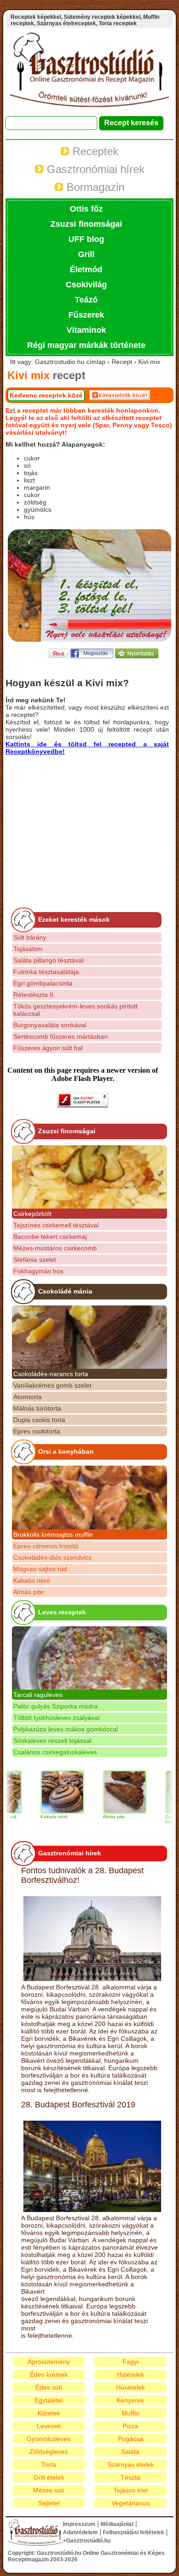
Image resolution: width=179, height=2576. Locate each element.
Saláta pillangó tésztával (48, 960)
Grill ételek (49, 2477)
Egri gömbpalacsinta (43, 983)
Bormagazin (94, 187)
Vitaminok (86, 330)
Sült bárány (30, 937)
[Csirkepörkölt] (89, 1177)
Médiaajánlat (117, 2524)
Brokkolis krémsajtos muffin (53, 1534)
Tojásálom (28, 949)
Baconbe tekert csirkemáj (50, 1237)
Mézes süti (49, 2490)
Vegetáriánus (131, 2503)
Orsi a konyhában (66, 1451)
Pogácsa (131, 2439)
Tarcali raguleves (38, 1695)
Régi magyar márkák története (86, 345)
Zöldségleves (49, 2452)
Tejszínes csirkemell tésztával (56, 1225)
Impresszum (79, 2524)
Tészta (131, 2477)
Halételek (131, 2374)
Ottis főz (86, 209)
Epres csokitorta (37, 1431)
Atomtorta (28, 1397)
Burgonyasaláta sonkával (50, 1025)
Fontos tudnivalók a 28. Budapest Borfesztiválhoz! (82, 1875)
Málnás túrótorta (37, 1408)
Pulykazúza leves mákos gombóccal (66, 1729)
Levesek (49, 2426)
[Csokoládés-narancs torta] (89, 1337)
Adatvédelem (80, 2532)
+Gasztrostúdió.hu (87, 2541)
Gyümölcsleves (49, 2439)
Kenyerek (130, 2400)
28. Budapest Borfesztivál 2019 (78, 2105)
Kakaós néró (32, 1580)
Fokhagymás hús (38, 1271)
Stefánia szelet (35, 1260)
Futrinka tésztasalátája (46, 972)
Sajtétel (49, 2503)
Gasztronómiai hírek (94, 169)
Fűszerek (86, 315)
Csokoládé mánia (65, 1291)
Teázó (86, 300)
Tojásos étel (131, 2490)
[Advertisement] (83, 819)
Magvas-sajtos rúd (40, 1569)
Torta (49, 2464)
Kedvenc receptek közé (46, 395)
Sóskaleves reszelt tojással (52, 1741)
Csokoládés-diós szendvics (53, 1557)
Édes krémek (49, 2374)
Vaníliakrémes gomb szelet (52, 1385)
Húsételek (131, 2387)
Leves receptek (62, 1612)
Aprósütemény (49, 2362)
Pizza (130, 2426)
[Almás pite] (108, 1792)
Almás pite (28, 1592)
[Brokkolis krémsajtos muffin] (89, 1497)
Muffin (131, 2413)
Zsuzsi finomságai (86, 224)
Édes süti (49, 2387)
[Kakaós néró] (46, 1792)
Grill (86, 254)
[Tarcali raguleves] (89, 1658)
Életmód (86, 269)
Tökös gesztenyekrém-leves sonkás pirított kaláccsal (76, 1010)
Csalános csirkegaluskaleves (55, 1752)
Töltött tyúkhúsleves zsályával (56, 1718)
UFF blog (86, 239)
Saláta (130, 2452)
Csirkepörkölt (32, 1214)
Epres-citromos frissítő (46, 1546)
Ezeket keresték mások (74, 919)
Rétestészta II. (34, 995)
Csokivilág (86, 285)
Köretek (49, 2413)
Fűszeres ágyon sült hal (48, 1048)
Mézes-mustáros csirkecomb (55, 1248)
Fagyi (131, 2362)
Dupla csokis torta (39, 1420)
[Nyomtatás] (137, 656)
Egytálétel (49, 2400)
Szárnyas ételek (131, 2464)
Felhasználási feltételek (134, 2532)
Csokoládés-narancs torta (51, 1374)
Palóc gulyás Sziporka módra (56, 1706)
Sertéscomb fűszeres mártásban (61, 1036)
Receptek (94, 151)
